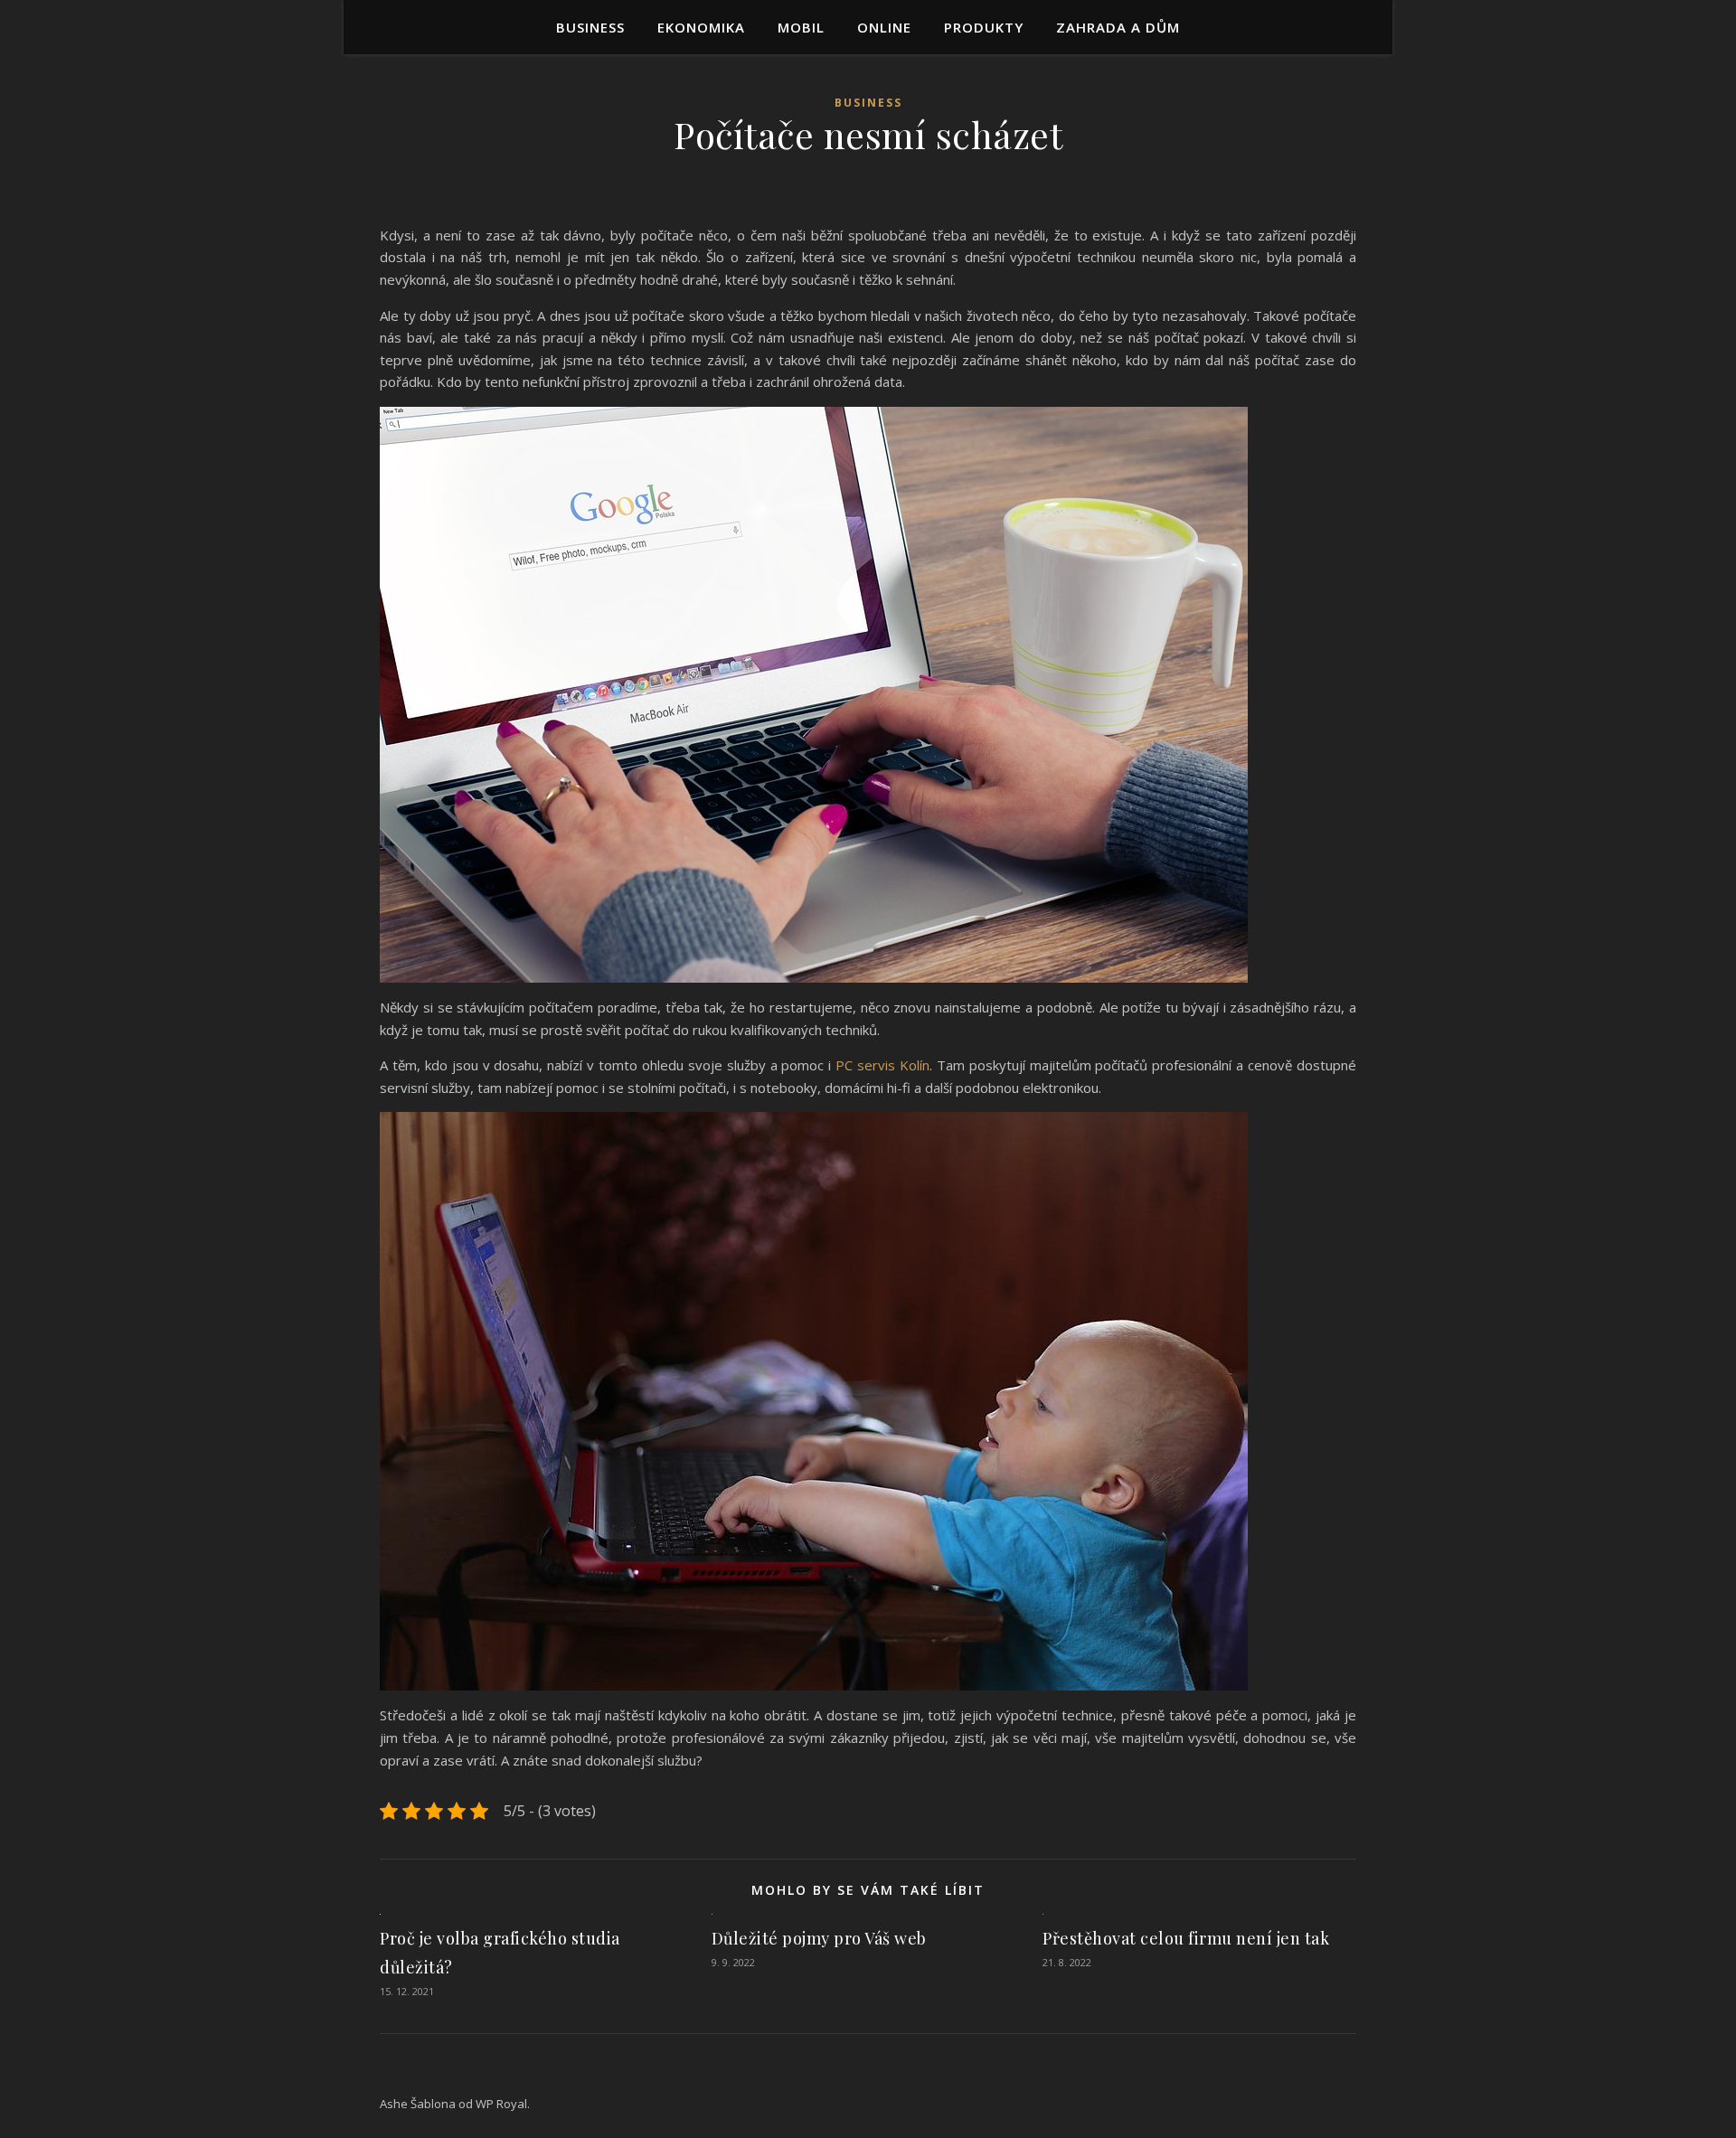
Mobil (801, 27)
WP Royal (501, 2104)
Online (884, 27)
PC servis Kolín (882, 1065)
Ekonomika (701, 27)
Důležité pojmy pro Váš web (819, 1938)
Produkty (984, 27)
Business (590, 27)
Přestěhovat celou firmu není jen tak (1186, 1938)
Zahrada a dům (1118, 27)
